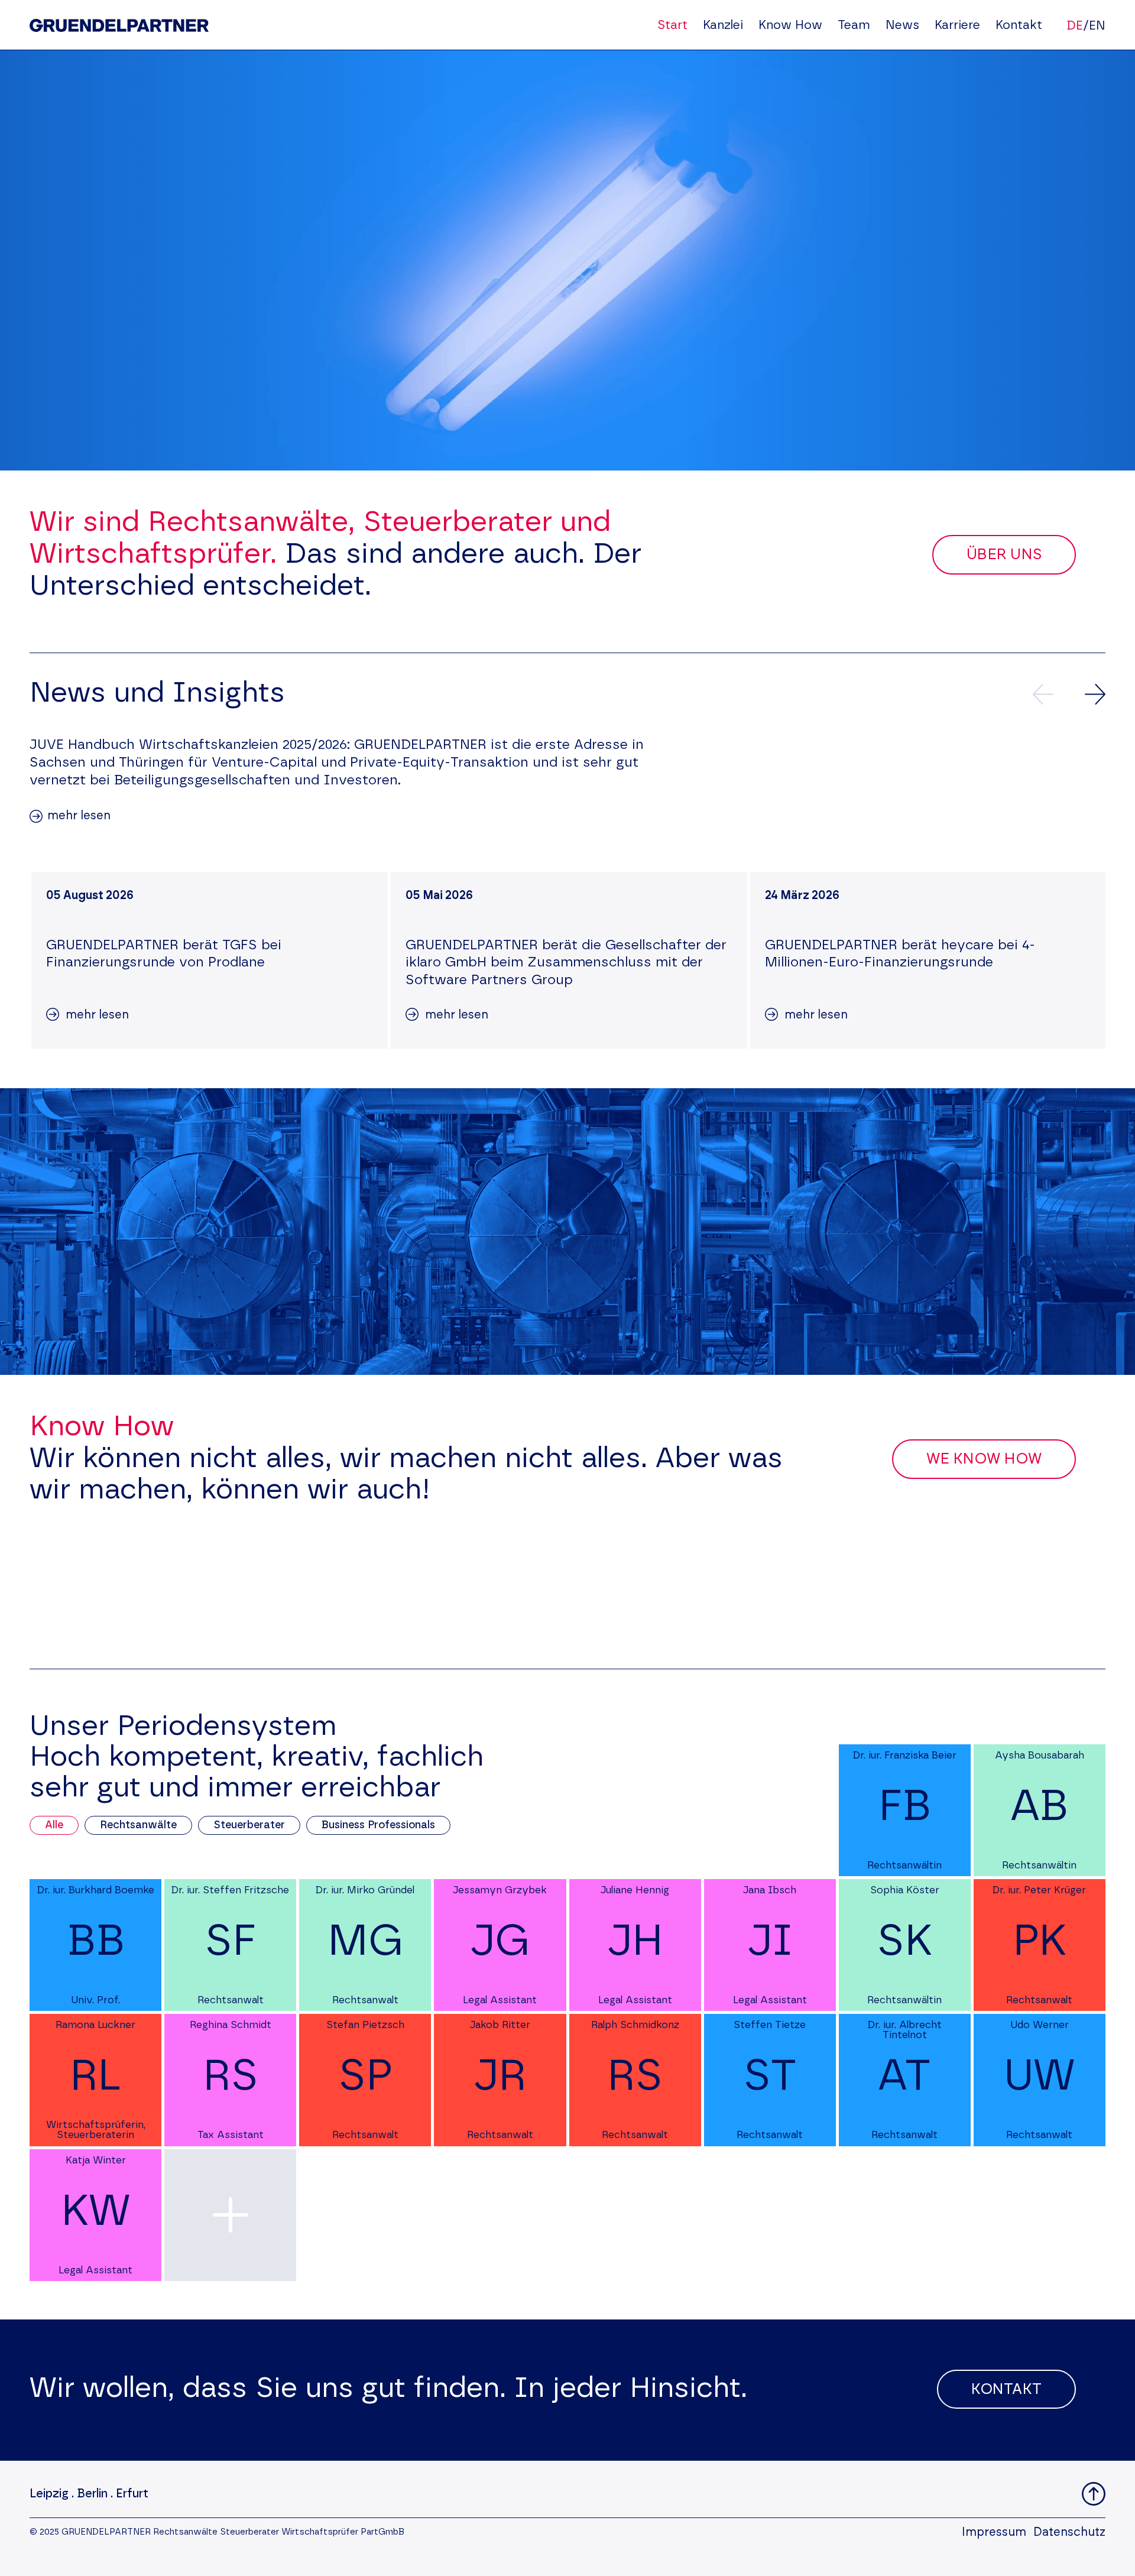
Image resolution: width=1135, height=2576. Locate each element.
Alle (54, 1825)
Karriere (957, 25)
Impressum (994, 2532)
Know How (790, 25)
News (902, 25)
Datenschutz (1069, 2532)
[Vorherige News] (1043, 694)
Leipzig (49, 2494)
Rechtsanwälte (138, 1825)
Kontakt (1019, 25)
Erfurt (132, 2494)
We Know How (984, 1459)
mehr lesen (79, 816)
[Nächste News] (1095, 694)
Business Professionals (378, 1825)
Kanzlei (723, 25)
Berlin (92, 2494)
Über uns (1004, 555)
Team (854, 25)
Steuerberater (249, 1825)
